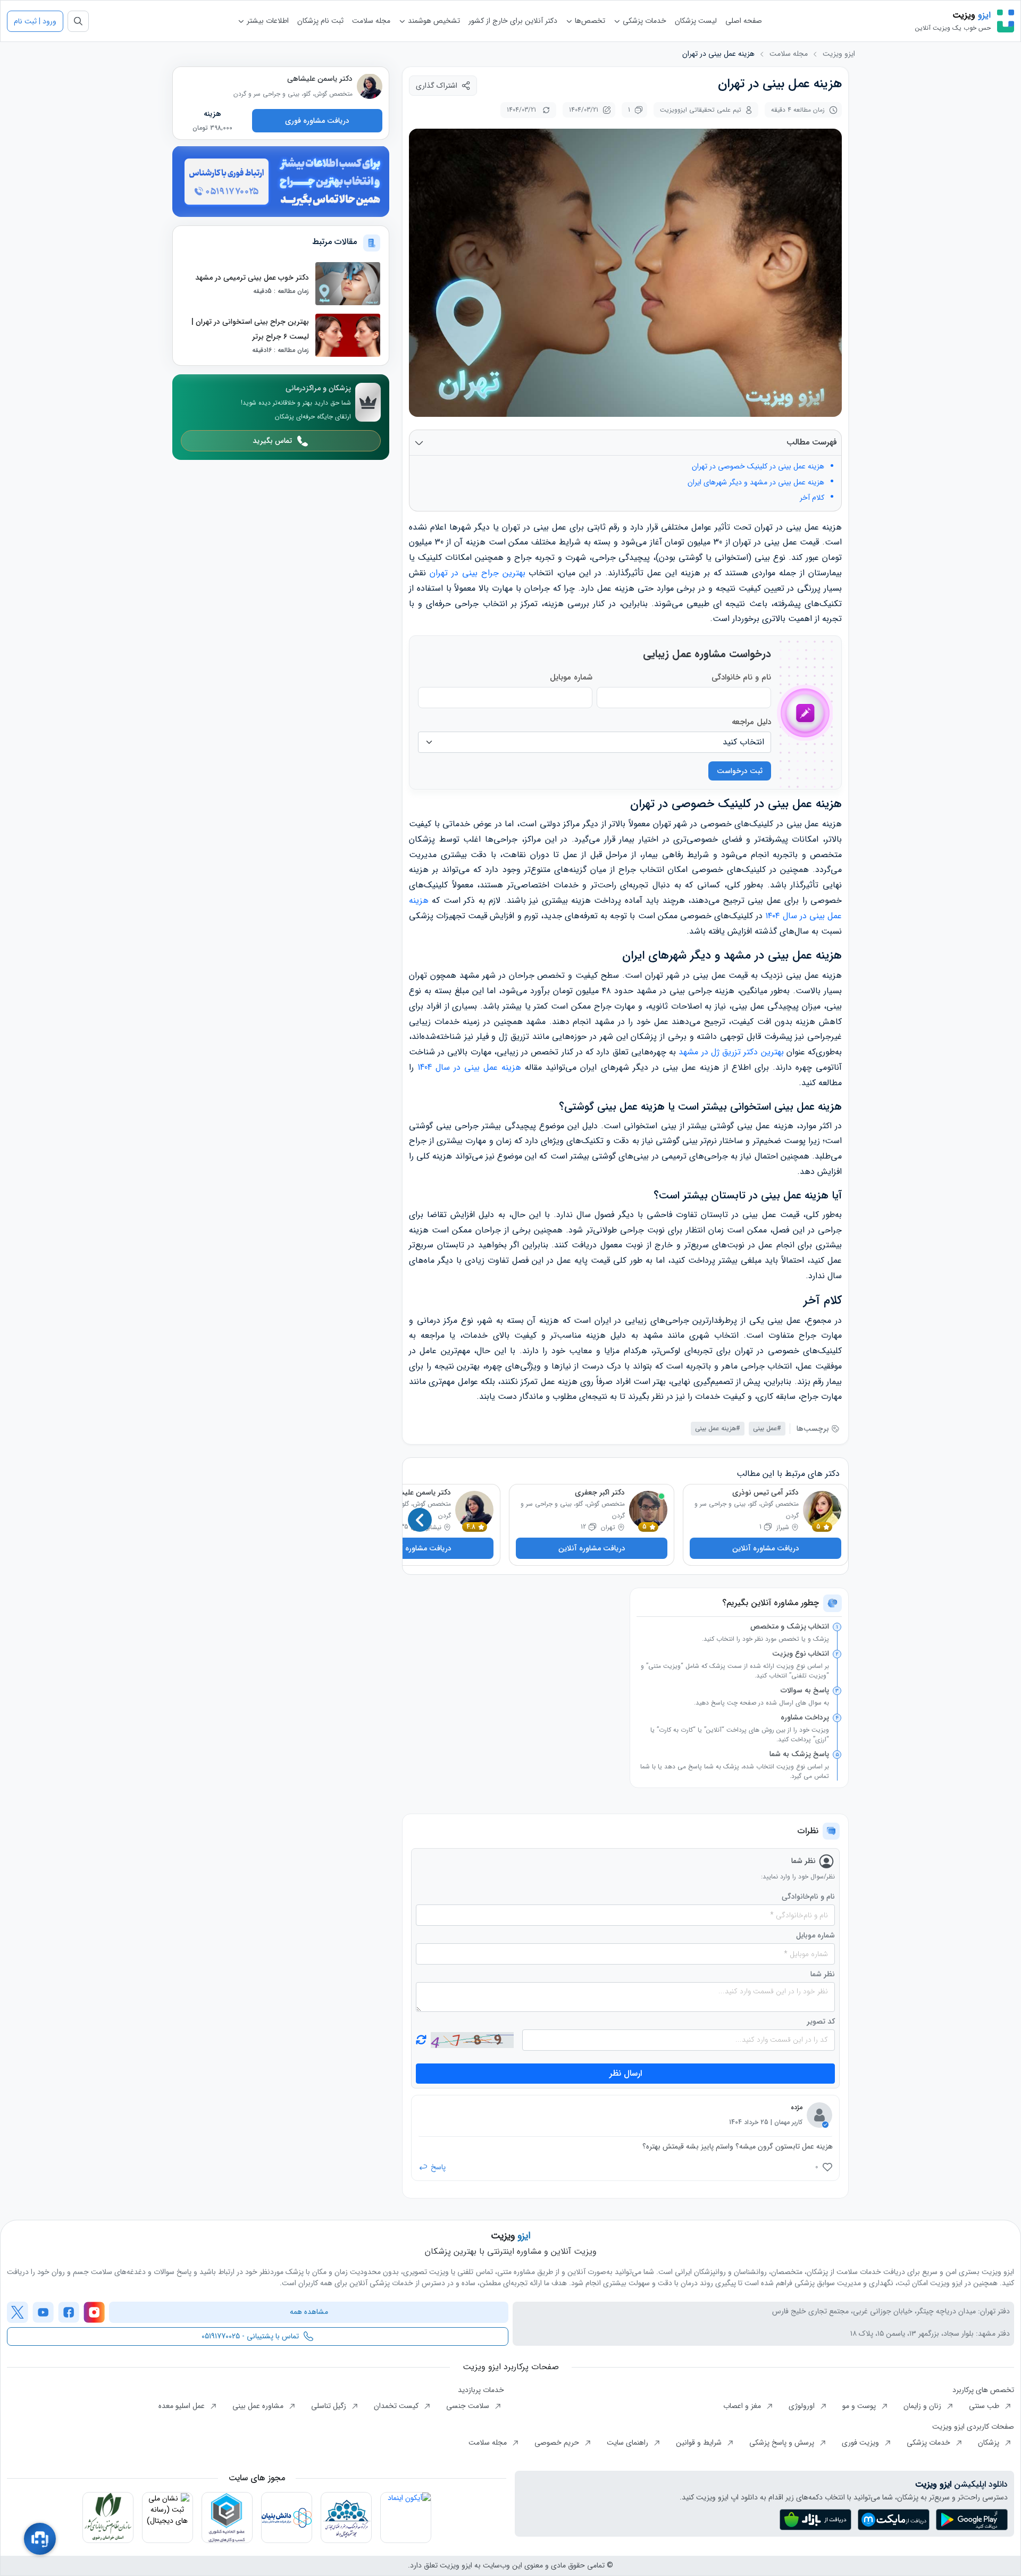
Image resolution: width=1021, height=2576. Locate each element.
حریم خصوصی (558, 2443)
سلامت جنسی (469, 2406)
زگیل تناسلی (330, 2406)
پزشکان (990, 2443)
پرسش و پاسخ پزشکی (783, 2443)
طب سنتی (985, 2406)
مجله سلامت (371, 21)
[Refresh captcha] (472, 2040)
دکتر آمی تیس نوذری (765, 1492)
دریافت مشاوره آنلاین (766, 1548)
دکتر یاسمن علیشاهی (418, 1492)
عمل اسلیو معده (183, 2406)
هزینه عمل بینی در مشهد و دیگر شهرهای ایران (756, 483)
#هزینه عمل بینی (718, 1428)
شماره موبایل (571, 677)
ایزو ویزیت (839, 54)
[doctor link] (370, 86)
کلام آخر (812, 498)
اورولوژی (803, 2406)
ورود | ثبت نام (35, 21)
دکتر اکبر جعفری (600, 1492)
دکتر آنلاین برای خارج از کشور (513, 21)
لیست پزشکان (696, 21)
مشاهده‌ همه (309, 2312)
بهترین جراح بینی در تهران (478, 573)
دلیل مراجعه (751, 722)
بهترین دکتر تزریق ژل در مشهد (730, 1052)
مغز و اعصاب (743, 2406)
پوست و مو (860, 2406)
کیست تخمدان (397, 2406)
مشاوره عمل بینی (259, 2406)
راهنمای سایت (629, 2443)
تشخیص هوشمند (433, 21)
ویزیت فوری (861, 2443)
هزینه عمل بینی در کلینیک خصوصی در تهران (758, 467)
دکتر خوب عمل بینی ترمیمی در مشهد (252, 277)
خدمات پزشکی (643, 21)
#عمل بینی (767, 1428)
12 (583, 1527)
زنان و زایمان (923, 2406)
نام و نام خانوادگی (741, 677)
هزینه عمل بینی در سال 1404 (469, 1067)
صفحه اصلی (744, 21)
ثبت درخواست (740, 771)
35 (404, 1527)
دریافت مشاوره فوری (317, 120)
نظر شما (823, 1974)
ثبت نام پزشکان (320, 21)
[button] (420, 1520)
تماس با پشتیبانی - (250, 2336)
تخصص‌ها (589, 21)
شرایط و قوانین (700, 2443)
